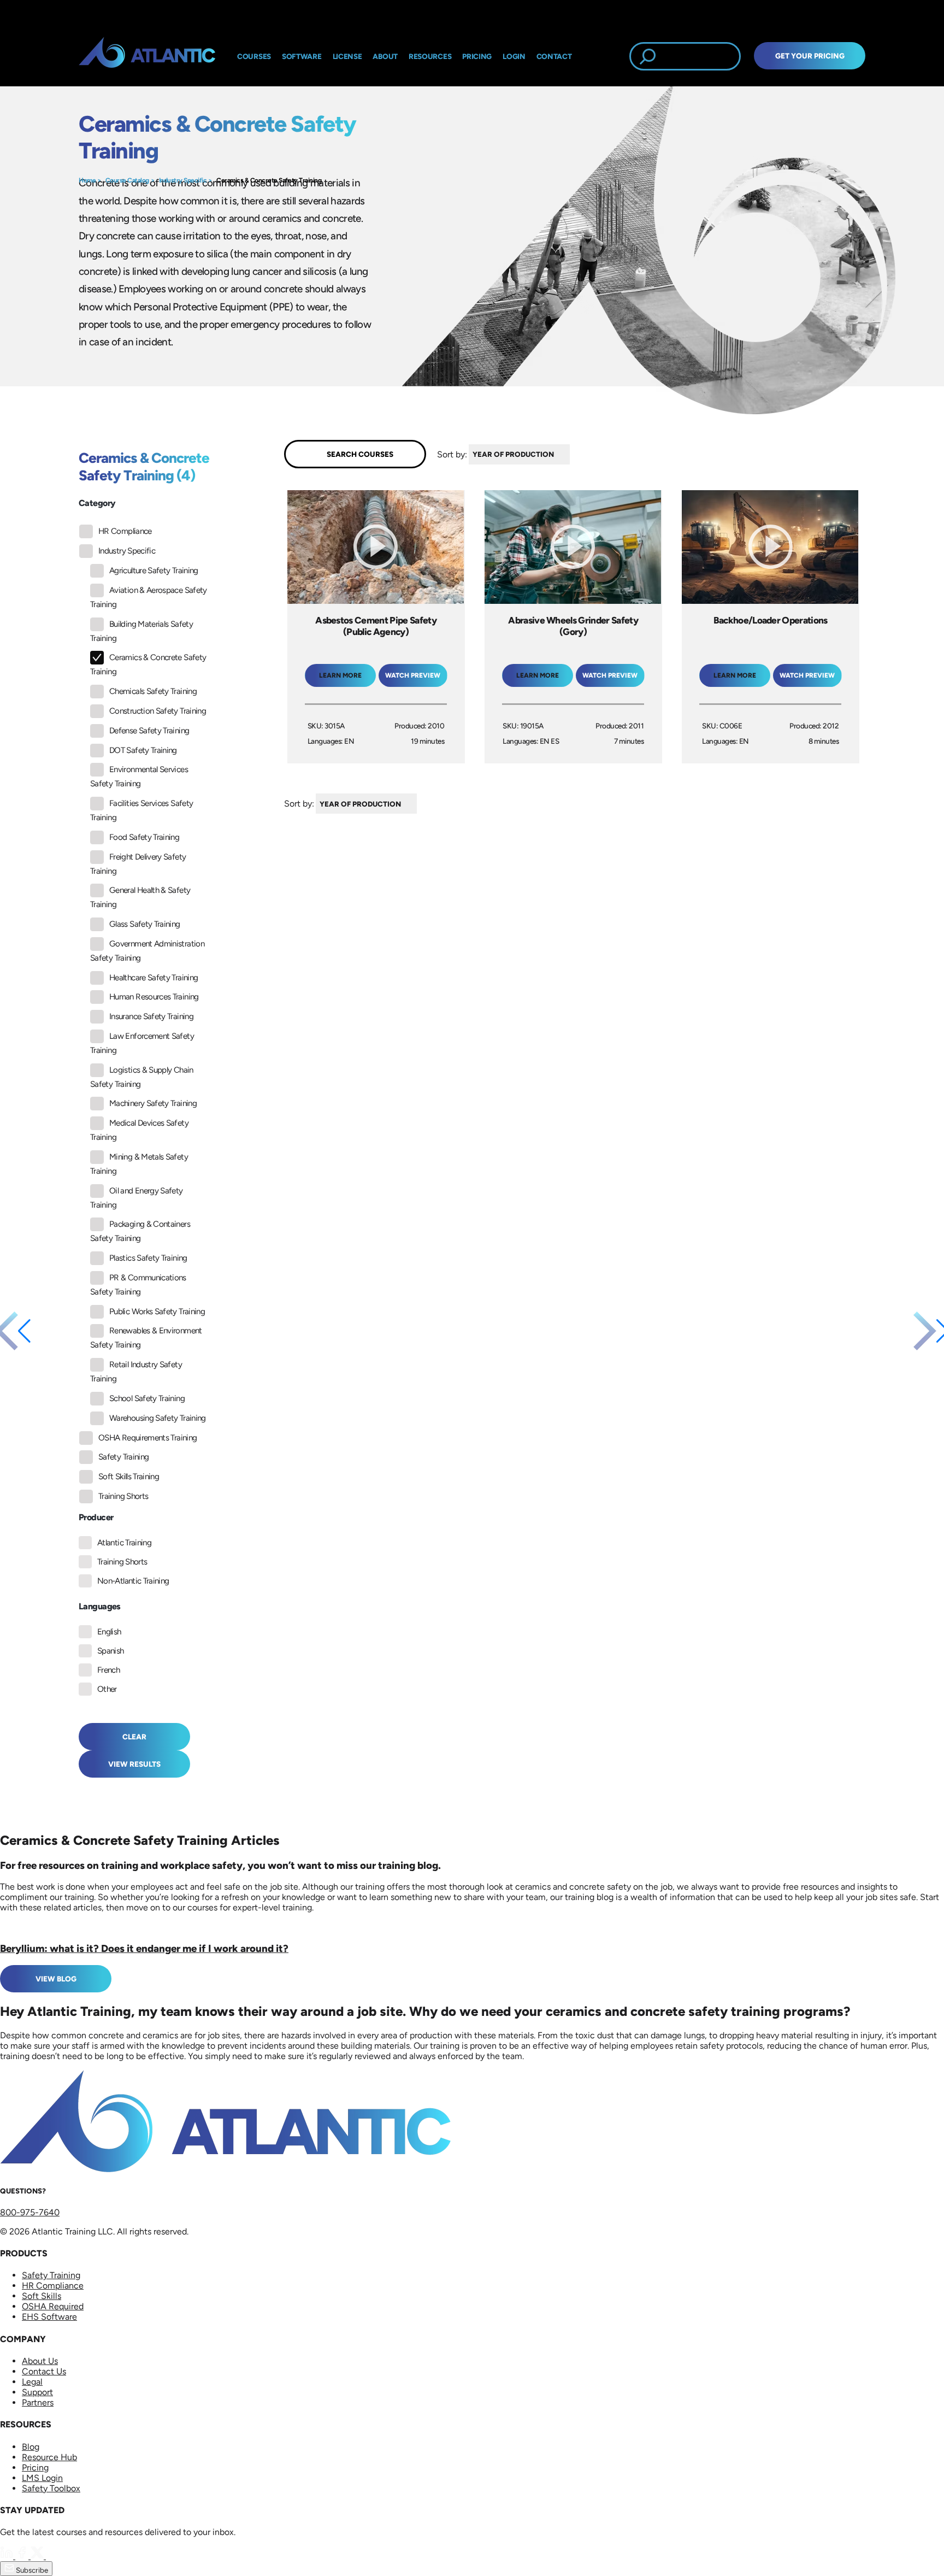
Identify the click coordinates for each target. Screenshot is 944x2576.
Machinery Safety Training (153, 1103)
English (109, 1632)
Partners (38, 2402)
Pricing (35, 2468)
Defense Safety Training (149, 731)
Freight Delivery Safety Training (138, 864)
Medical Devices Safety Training (139, 1130)
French (108, 1670)
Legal (32, 2382)
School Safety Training (147, 1398)
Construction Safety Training (158, 711)
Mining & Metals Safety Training (139, 1164)
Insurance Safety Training (151, 1016)
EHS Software (49, 2317)
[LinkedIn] (8, 2556)
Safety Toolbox (51, 2488)
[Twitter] (38, 2556)
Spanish (111, 1651)
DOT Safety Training (143, 750)
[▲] (573, 454)
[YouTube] (52, 2556)
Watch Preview (413, 675)
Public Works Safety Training (157, 1311)
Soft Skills (42, 2296)
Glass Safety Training (145, 924)
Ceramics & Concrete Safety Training (269, 180)
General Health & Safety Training (140, 897)
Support (37, 2392)
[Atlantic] (147, 56)
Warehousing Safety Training (158, 1418)
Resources (430, 56)
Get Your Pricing (810, 56)
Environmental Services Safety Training (139, 777)
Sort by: (452, 454)
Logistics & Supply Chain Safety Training (142, 1077)
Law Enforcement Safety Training (142, 1043)
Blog (31, 2447)
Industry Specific (183, 180)
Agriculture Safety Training (154, 571)
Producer (96, 1517)
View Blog (56, 1979)
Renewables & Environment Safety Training (146, 1338)
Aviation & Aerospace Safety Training (149, 597)
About (385, 56)
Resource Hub (49, 2457)
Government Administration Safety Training (147, 951)
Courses (254, 56)
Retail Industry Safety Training (136, 1372)
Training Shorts (123, 1496)
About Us (40, 2361)
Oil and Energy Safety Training (137, 1198)
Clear (134, 1737)
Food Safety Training (144, 837)
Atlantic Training (124, 1543)
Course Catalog (127, 180)
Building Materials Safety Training (141, 631)
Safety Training (123, 1457)
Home (87, 180)
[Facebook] (23, 2556)
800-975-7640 (30, 2212)
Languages (100, 1606)
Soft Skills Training (129, 1477)
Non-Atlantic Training (133, 1581)
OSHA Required (53, 2306)
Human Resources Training (154, 997)
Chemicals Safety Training (153, 691)
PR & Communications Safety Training (138, 1285)
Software (302, 56)
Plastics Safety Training (148, 1258)
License (347, 56)
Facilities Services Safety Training (141, 810)
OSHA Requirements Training (147, 1438)
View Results (134, 1764)
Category (97, 503)
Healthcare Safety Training (154, 978)
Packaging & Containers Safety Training (140, 1231)
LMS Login (42, 2478)
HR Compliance (125, 531)
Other (107, 1689)
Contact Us (44, 2371)
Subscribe (31, 2570)
